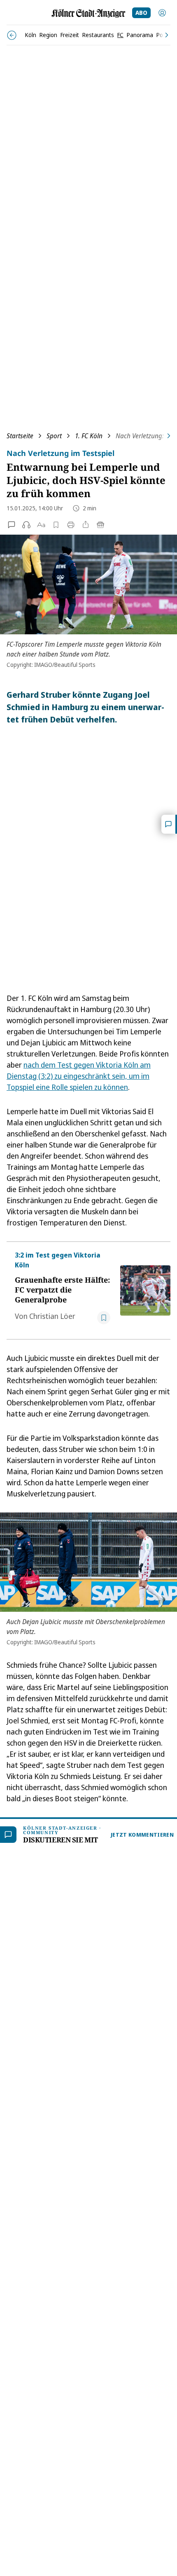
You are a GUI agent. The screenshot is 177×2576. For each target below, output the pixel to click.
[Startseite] (88, 13)
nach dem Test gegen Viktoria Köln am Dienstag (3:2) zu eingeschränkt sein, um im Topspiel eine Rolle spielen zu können (79, 1076)
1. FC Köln (89, 436)
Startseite (20, 436)
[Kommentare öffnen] (169, 824)
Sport (54, 436)
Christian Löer (52, 1316)
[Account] (162, 13)
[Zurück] (12, 35)
